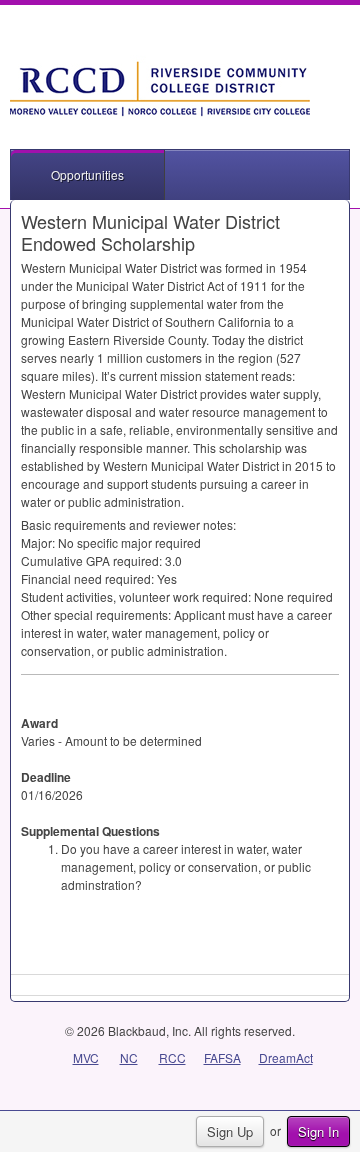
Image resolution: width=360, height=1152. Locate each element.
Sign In (318, 1131)
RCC (172, 1057)
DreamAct (286, 1057)
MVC (86, 1057)
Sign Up (230, 1131)
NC (129, 1057)
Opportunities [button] (87, 174)
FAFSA (222, 1057)
